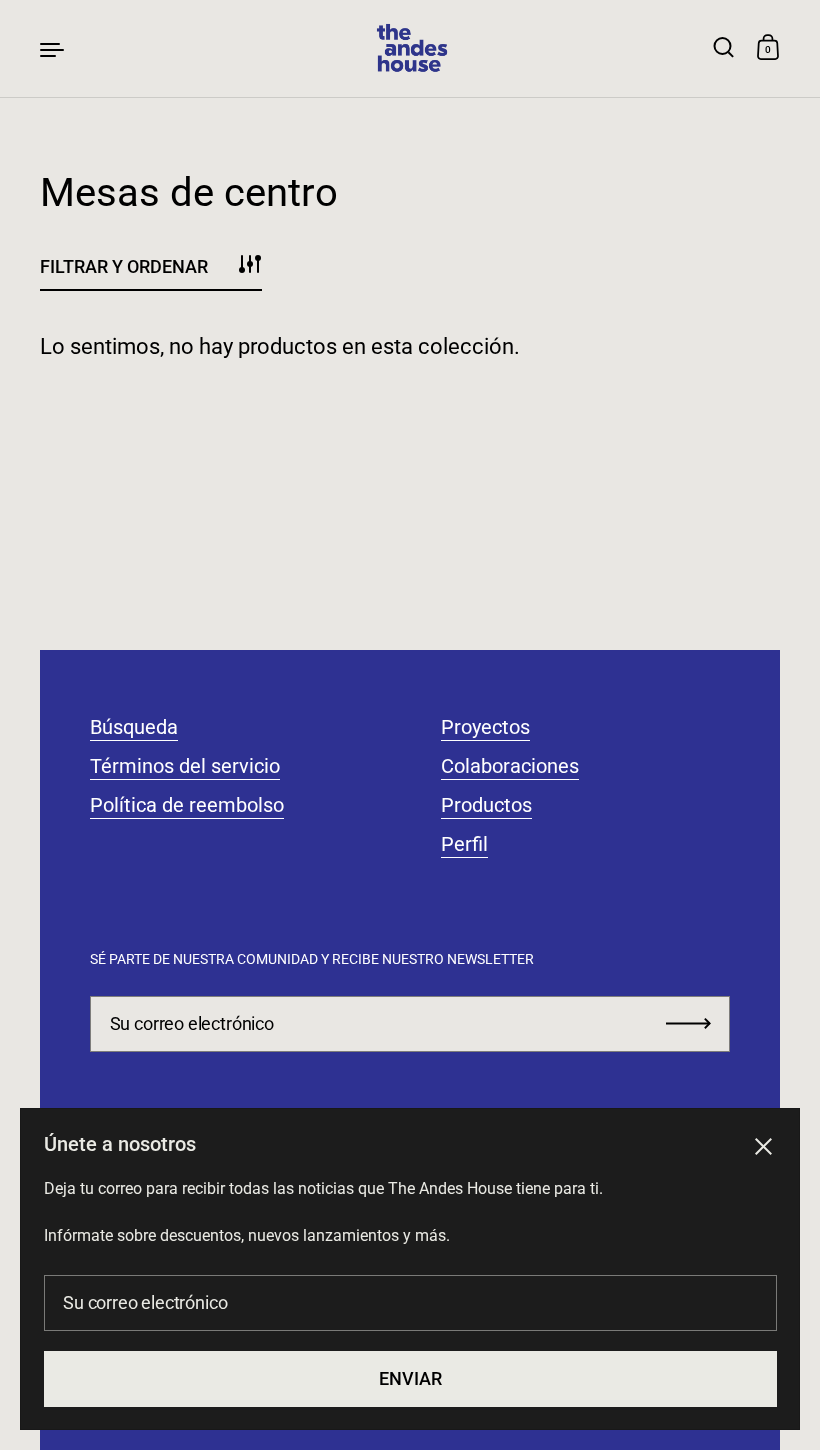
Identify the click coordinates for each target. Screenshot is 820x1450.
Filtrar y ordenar (124, 266)
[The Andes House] (409, 48)
